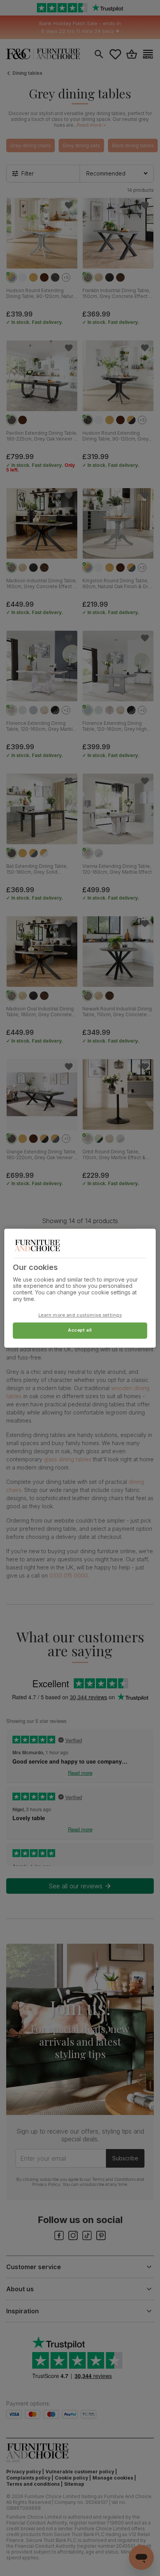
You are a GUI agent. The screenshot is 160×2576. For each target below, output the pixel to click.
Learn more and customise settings (80, 1315)
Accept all (80, 1330)
